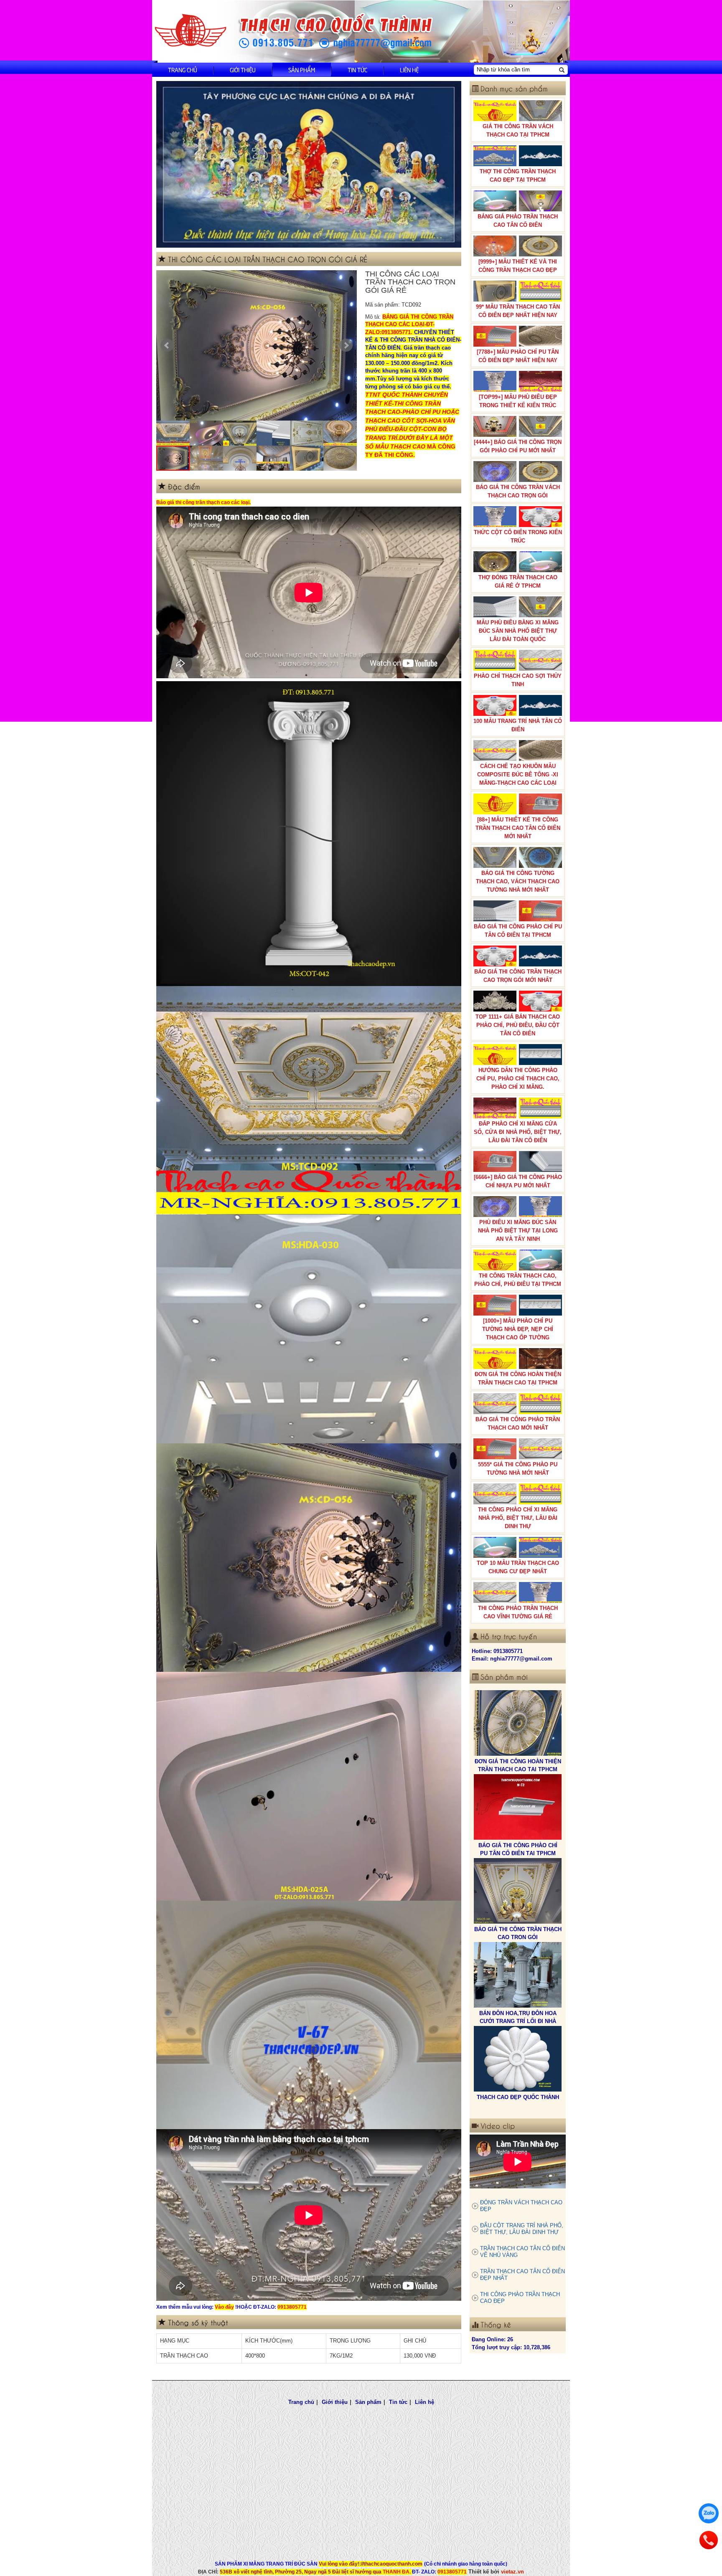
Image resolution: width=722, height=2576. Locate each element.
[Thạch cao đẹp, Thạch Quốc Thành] (309, 164)
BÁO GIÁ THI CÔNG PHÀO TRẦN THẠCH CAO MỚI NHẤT (518, 1424)
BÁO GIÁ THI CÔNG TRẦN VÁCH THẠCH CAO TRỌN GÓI (518, 491)
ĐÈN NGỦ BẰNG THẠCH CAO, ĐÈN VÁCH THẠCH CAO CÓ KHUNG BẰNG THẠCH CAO (518, 2105)
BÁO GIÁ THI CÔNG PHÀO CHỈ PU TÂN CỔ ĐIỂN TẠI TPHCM (518, 931)
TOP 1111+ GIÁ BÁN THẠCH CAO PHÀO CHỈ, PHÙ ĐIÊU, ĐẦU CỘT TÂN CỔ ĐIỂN (518, 1025)
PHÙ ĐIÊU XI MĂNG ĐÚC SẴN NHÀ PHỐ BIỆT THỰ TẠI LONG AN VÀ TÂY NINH (518, 1231)
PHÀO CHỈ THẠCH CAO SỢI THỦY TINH (518, 680)
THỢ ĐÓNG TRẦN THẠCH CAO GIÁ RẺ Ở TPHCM (518, 582)
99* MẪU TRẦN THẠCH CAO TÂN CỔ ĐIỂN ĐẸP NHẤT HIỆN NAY (518, 311)
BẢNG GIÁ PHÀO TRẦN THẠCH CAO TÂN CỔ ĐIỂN (518, 221)
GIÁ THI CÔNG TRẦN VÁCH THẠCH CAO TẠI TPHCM (518, 131)
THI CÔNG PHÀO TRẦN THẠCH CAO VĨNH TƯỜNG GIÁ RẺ (518, 1612)
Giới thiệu (243, 70)
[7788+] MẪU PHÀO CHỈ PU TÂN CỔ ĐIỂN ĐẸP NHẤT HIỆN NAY (518, 356)
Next (346, 345)
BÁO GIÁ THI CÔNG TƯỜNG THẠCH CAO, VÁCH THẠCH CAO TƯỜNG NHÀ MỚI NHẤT (518, 881)
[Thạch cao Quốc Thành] (191, 31)
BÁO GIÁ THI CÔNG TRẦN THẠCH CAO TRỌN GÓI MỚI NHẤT (518, 976)
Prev (167, 345)
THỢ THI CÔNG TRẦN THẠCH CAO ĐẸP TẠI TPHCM (518, 176)
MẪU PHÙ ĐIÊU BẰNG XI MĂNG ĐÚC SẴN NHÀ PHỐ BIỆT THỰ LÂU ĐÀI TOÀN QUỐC (518, 631)
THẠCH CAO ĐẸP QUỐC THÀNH (518, 1929)
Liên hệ (409, 70)
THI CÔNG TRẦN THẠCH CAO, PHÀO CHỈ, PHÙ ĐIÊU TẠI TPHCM (518, 1280)
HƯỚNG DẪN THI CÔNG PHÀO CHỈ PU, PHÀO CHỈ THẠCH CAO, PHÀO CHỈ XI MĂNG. (518, 1079)
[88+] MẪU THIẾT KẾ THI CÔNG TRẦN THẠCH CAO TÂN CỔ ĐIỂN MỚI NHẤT (518, 828)
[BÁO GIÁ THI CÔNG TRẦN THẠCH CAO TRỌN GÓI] (518, 1723)
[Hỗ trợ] (709, 2540)
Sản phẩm (302, 70)
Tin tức (357, 70)
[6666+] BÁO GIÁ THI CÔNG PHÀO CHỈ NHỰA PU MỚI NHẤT (518, 1181)
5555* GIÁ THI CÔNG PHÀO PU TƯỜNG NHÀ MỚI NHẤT (518, 1469)
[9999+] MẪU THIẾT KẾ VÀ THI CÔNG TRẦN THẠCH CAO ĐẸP (518, 266)
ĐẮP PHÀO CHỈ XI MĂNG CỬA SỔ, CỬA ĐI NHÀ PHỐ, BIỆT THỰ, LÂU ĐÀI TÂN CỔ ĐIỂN (518, 1132)
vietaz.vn (512, 2572)
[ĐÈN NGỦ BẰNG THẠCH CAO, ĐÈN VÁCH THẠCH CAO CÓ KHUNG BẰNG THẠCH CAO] (518, 2059)
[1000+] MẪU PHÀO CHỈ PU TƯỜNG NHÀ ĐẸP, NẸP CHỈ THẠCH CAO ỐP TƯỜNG (518, 1329)
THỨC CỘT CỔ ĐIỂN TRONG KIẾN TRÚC (518, 536)
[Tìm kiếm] (562, 70)
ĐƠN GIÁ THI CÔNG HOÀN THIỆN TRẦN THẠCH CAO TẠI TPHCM (518, 1378)
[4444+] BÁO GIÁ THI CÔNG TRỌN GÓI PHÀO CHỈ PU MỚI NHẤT (518, 446)
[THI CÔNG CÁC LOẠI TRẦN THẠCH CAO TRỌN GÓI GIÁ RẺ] (263, 345)
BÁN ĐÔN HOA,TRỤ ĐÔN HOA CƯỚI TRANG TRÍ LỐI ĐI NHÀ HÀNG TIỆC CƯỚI (518, 1853)
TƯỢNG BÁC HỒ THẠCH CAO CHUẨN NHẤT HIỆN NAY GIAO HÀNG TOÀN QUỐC (518, 2021)
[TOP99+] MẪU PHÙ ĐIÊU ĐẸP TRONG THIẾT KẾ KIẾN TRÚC (518, 401)
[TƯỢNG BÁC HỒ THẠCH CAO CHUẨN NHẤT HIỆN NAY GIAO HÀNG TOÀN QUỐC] (518, 1975)
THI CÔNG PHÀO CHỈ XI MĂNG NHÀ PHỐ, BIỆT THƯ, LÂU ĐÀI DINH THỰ (518, 1518)
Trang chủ (183, 70)
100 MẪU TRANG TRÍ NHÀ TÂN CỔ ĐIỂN (518, 725)
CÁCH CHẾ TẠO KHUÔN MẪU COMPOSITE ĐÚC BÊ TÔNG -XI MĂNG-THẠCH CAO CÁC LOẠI (518, 775)
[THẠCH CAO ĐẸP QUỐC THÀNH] (518, 1891)
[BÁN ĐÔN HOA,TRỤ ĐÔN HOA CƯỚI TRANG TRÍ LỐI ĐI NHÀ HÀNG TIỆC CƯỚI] (518, 1807)
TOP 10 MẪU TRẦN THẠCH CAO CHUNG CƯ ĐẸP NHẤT (518, 1567)
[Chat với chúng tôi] (709, 2513)
